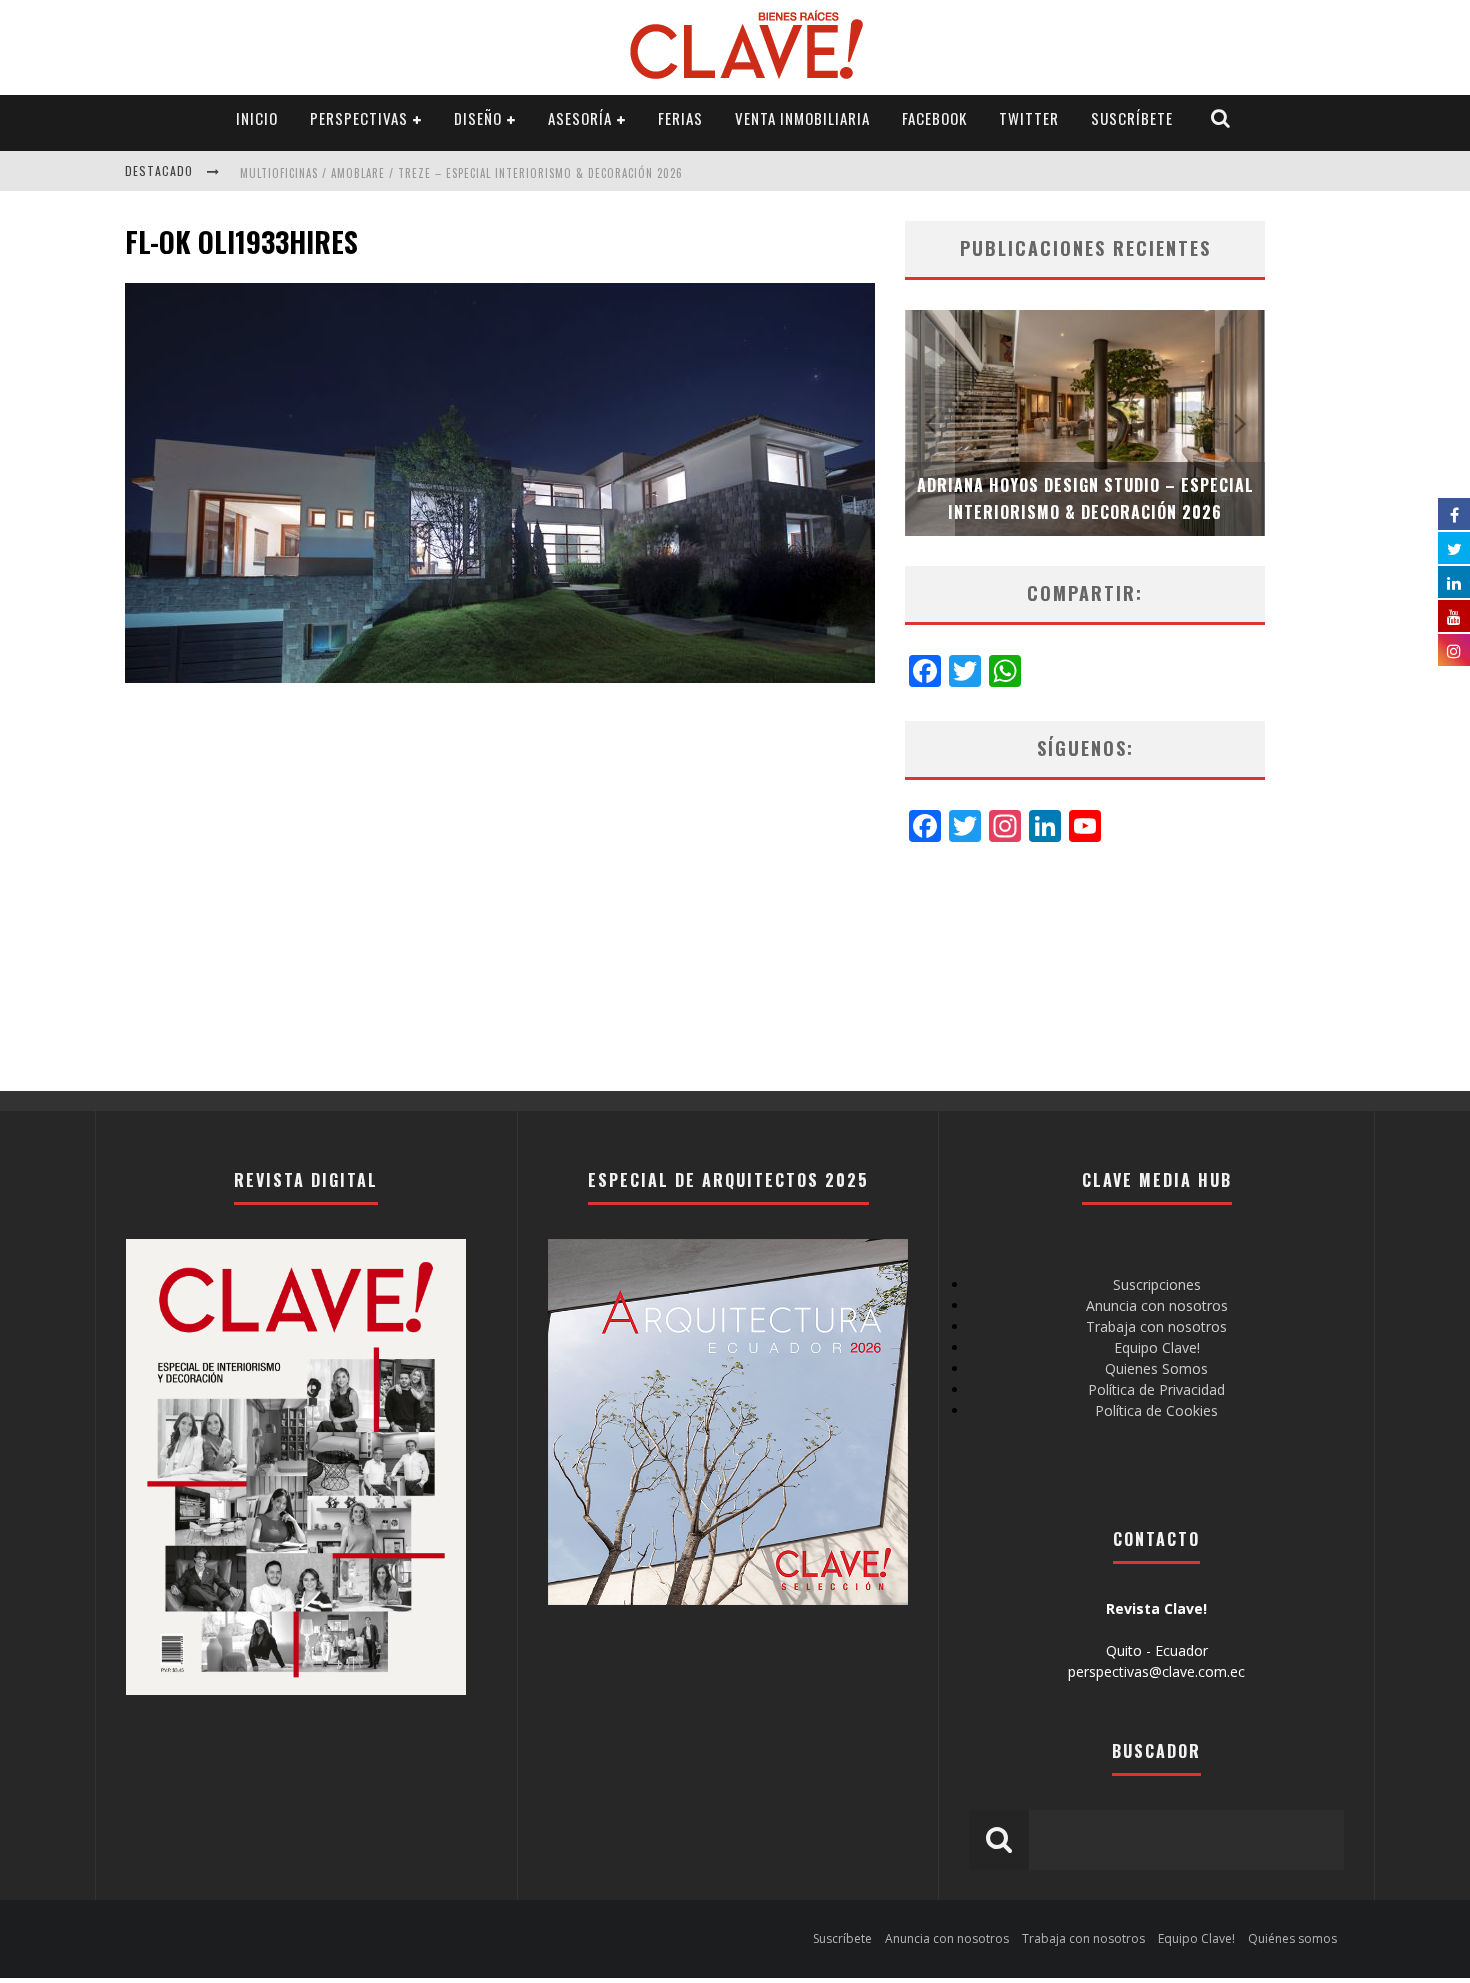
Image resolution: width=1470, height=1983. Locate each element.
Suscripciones (1157, 1284)
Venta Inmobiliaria (802, 118)
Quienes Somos (1156, 1368)
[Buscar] (1221, 118)
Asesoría (580, 118)
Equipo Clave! (1157, 1347)
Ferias (680, 118)
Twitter (1029, 118)
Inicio (257, 118)
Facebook (934, 118)
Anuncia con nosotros (1157, 1305)
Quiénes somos (1292, 1938)
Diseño (478, 118)
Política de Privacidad (1156, 1389)
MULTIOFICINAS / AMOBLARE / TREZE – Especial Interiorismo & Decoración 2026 (461, 173)
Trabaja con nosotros (1156, 1326)
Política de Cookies (1156, 1410)
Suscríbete (1132, 118)
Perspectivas (359, 118)
